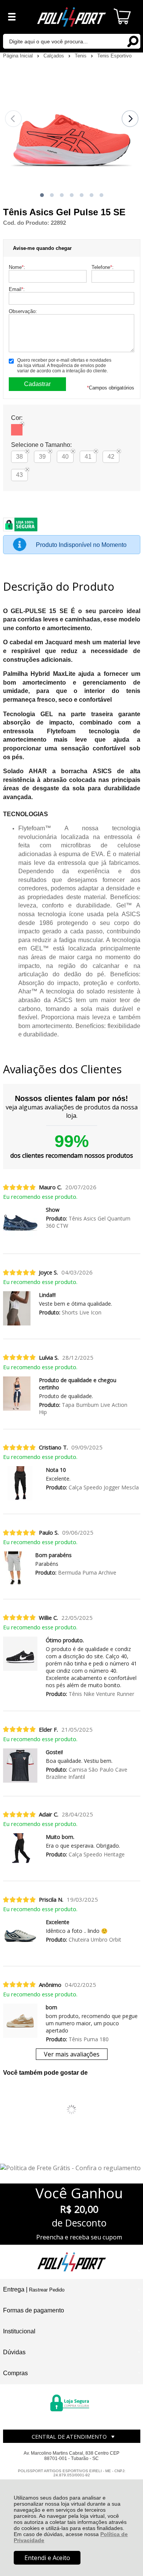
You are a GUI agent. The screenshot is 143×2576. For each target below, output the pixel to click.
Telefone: (103, 267)
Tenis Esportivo (114, 56)
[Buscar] (133, 41)
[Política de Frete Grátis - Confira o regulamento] (71, 2168)
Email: (17, 289)
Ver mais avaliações (72, 2054)
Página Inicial (19, 56)
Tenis (81, 56)
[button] (42, 195)
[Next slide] (130, 119)
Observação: (23, 311)
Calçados (55, 56)
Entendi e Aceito (47, 2558)
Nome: (17, 267)
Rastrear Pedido (47, 2290)
